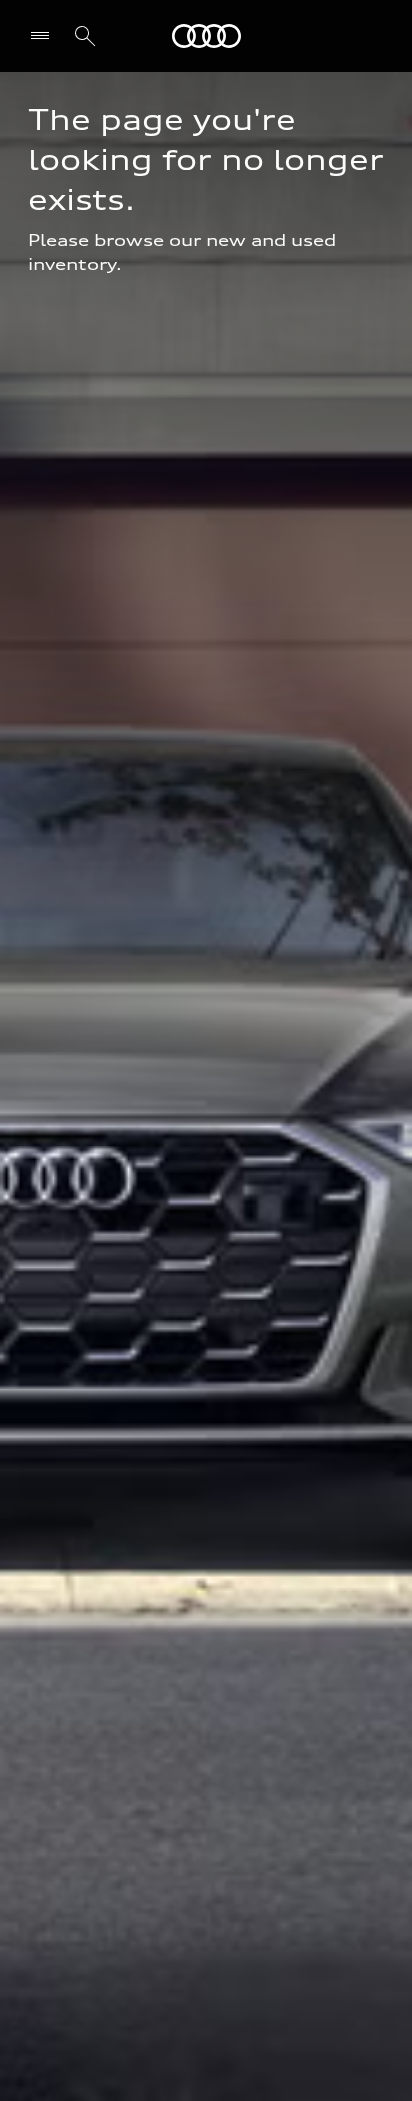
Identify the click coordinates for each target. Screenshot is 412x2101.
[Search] (85, 36)
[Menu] (44, 36)
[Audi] (206, 36)
